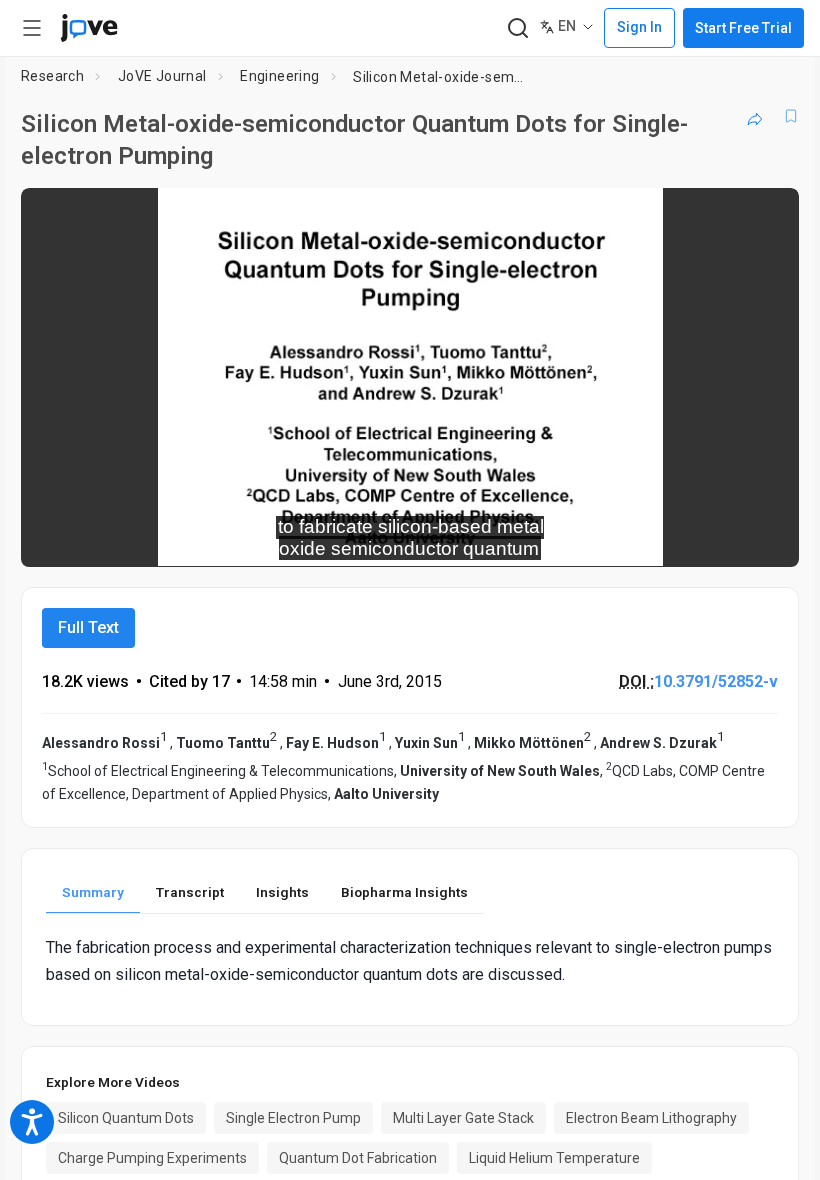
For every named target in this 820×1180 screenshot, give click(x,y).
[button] (767, 216)
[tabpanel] (410, 961)
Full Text (88, 627)
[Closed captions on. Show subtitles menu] (761, 538)
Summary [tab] (93, 892)
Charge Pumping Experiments (152, 1158)
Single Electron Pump (293, 1118)
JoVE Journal (162, 76)
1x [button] (720, 537)
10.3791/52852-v (716, 681)
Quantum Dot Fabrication (358, 1158)
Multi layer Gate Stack (463, 1118)
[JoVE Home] (89, 28)
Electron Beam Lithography (651, 1118)
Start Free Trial (743, 28)
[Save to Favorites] (791, 116)
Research (52, 76)
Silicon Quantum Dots (126, 1118)
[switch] (605, 538)
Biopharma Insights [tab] (404, 892)
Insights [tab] (282, 892)
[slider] (320, 538)
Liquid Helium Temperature (554, 1158)
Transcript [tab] (190, 892)
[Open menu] (32, 28)
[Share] (755, 116)
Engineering (279, 76)
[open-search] (517, 28)
